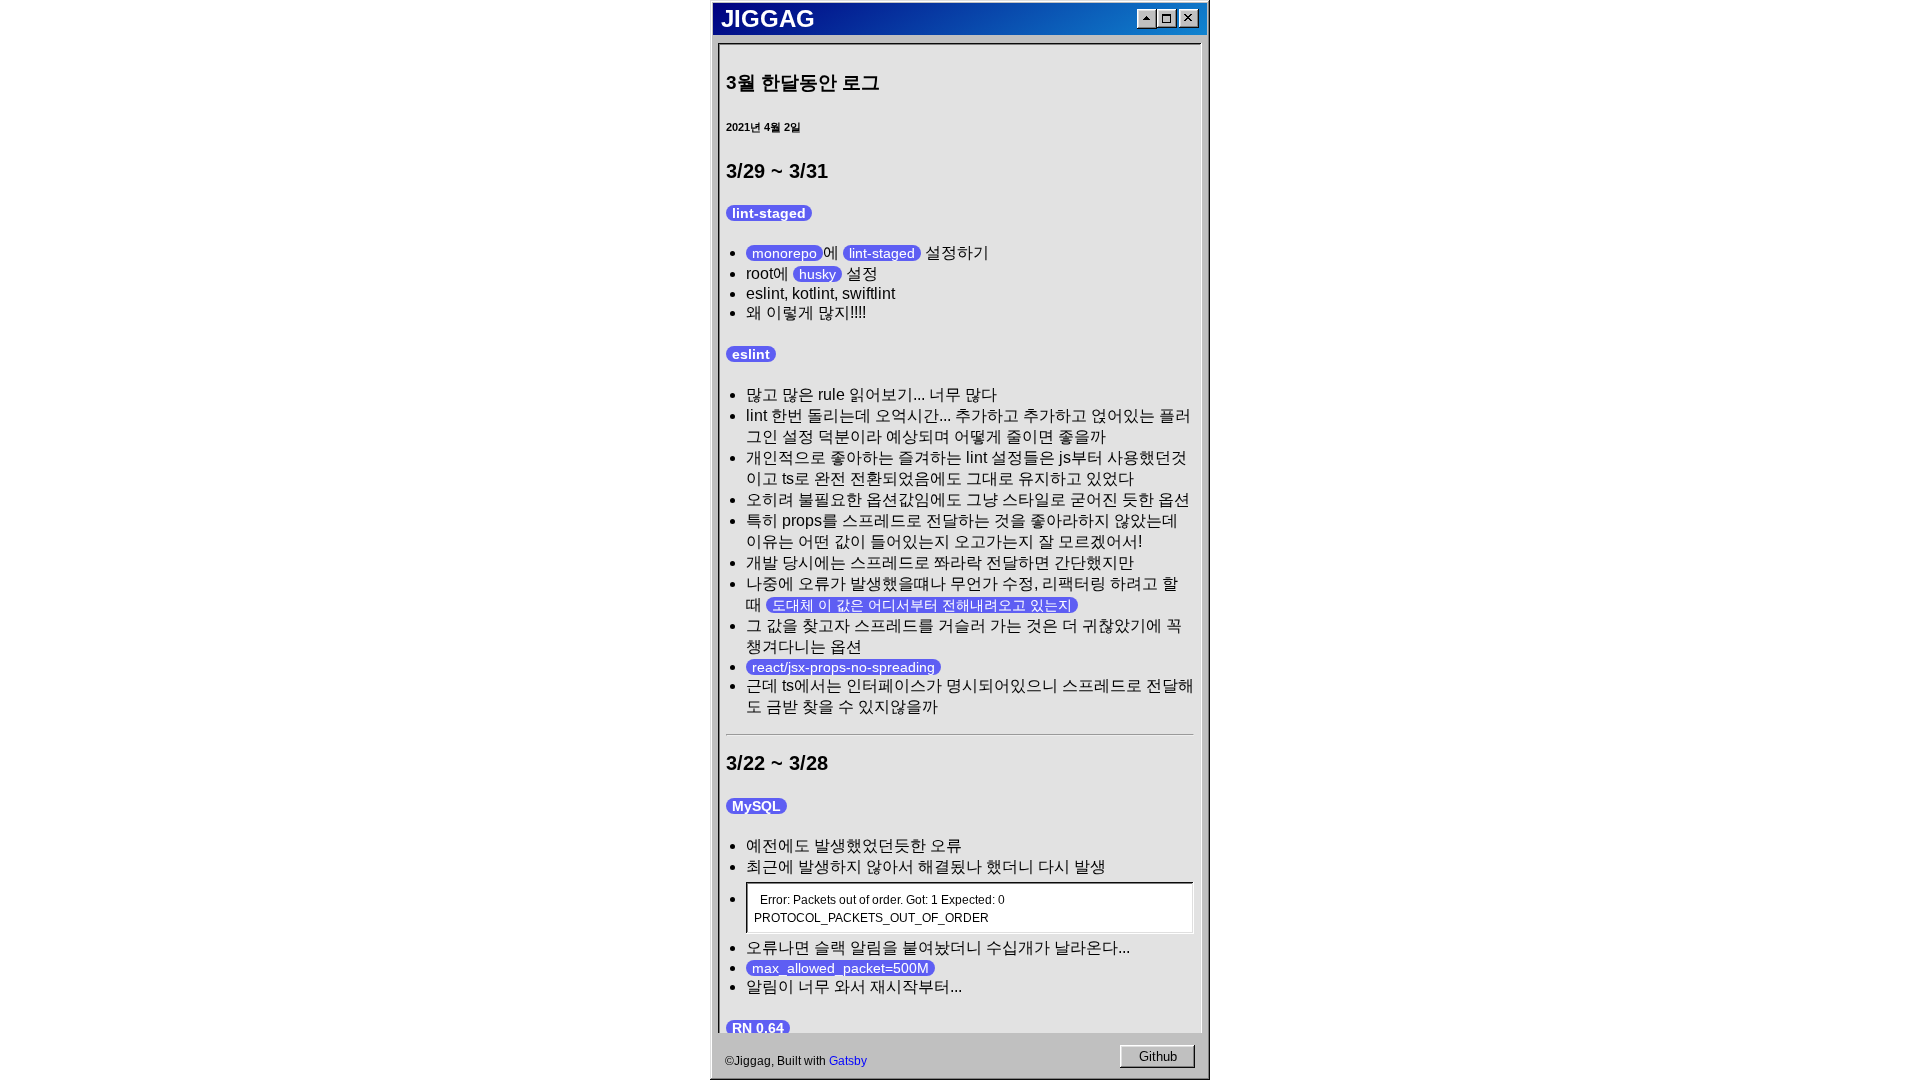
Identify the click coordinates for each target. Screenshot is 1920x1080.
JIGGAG (768, 18)
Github (1158, 1056)
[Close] (1189, 18)
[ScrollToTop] (1147, 19)
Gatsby (848, 1061)
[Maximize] (1167, 18)
